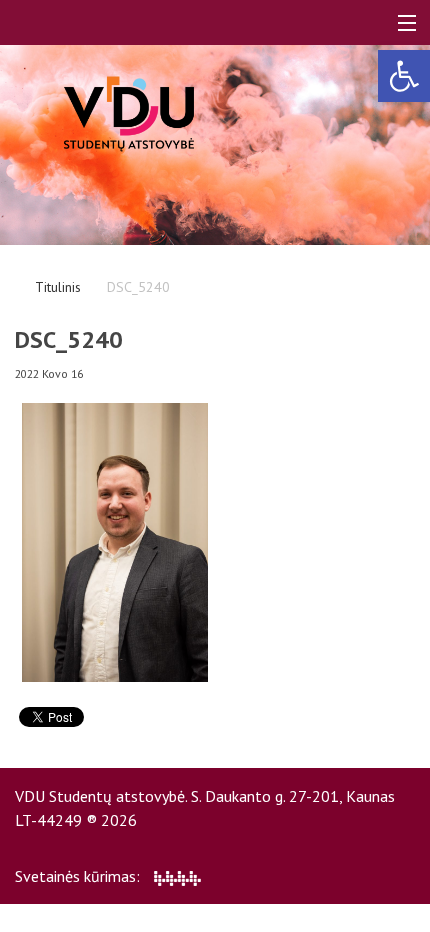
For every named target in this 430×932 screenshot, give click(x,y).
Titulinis (58, 287)
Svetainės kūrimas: (79, 876)
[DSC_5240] (115, 541)
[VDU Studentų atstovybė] (129, 114)
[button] (404, 76)
